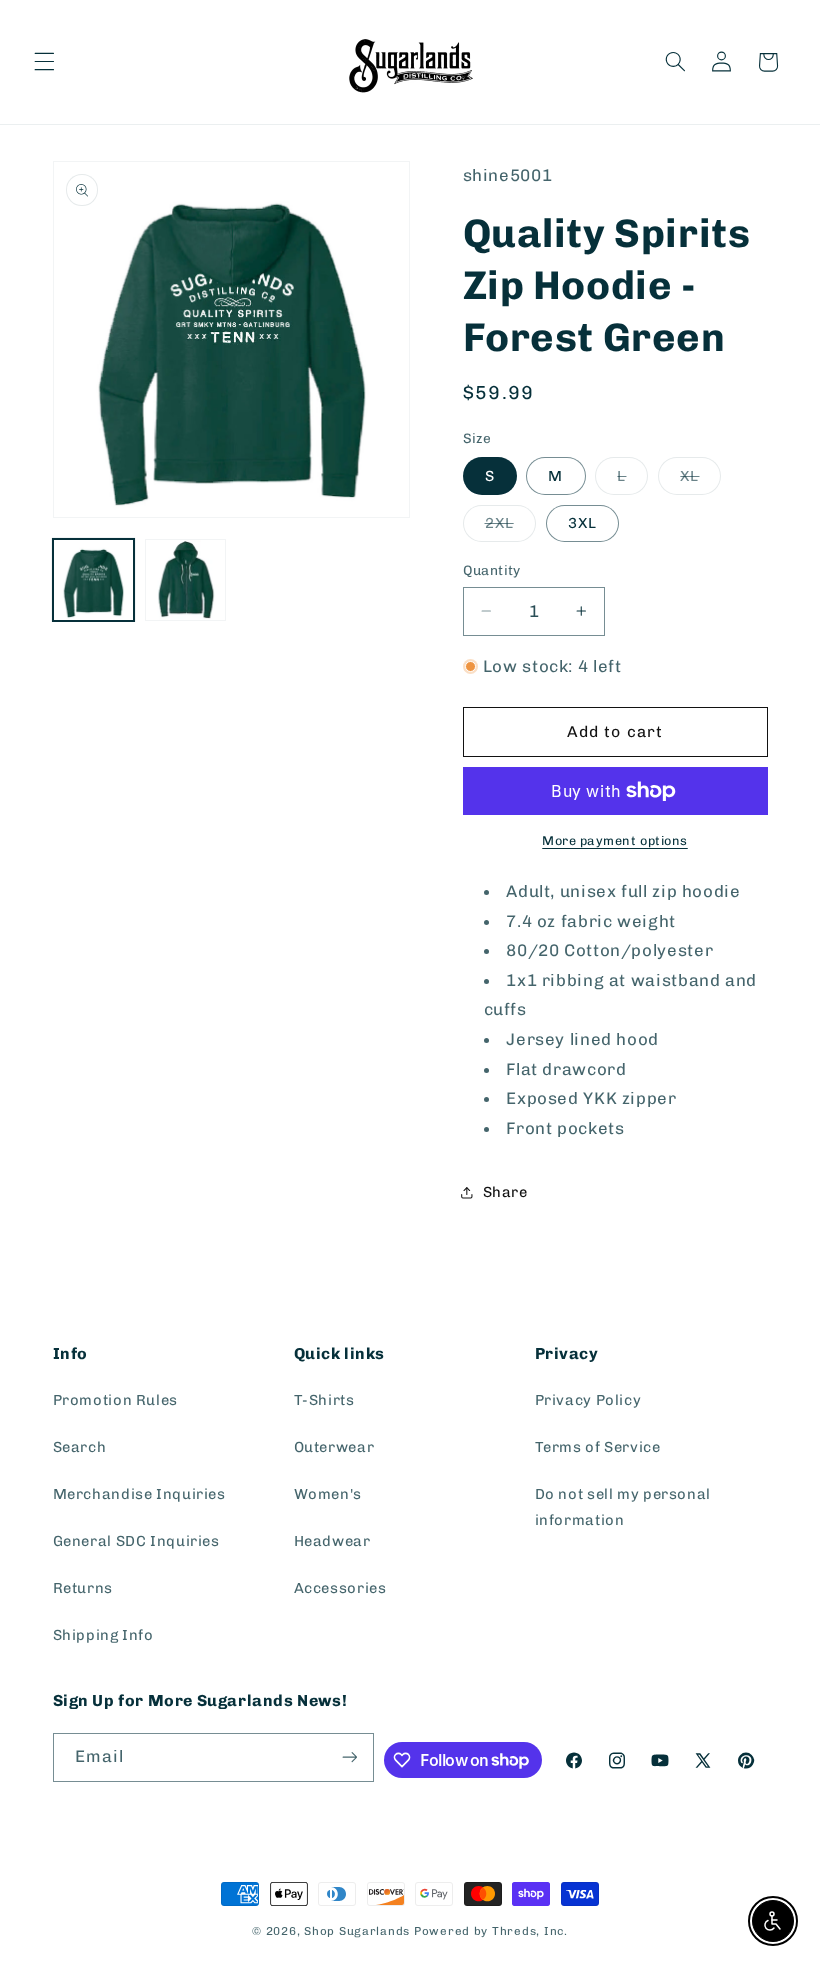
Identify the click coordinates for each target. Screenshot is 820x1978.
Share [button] (505, 1192)
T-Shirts (324, 1400)
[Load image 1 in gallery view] (94, 580)
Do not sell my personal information (623, 1507)
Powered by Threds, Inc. (491, 1931)
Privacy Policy (588, 1400)
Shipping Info (103, 1635)
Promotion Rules (115, 1400)
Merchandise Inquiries (139, 1494)
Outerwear (334, 1447)
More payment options (615, 840)
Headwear (332, 1541)
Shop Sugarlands (357, 1931)
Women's (328, 1494)
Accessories (340, 1588)
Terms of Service (598, 1447)
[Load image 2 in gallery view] (186, 580)
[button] (44, 62)
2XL (510, 527)
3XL (582, 523)
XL (700, 480)
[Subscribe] (349, 1757)
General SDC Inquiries (136, 1541)
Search (80, 1447)
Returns (83, 1588)
